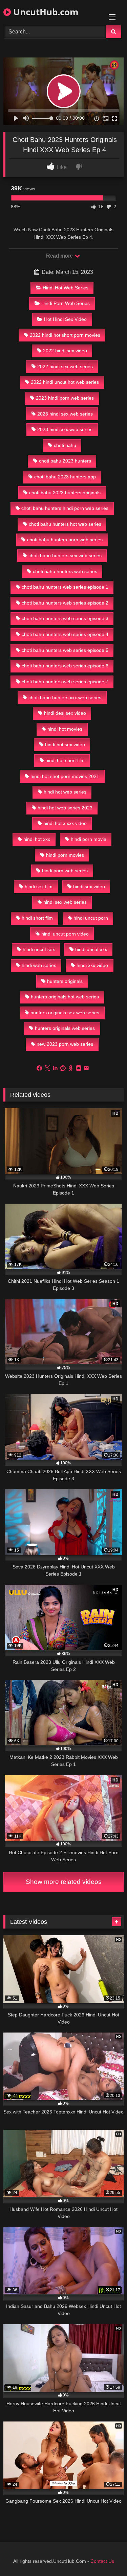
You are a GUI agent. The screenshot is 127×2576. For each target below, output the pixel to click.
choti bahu (65, 445)
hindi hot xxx (37, 839)
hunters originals (65, 981)
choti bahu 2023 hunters (65, 461)
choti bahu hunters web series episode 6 (65, 666)
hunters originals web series (65, 1028)
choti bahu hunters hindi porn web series (65, 508)
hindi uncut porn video (65, 934)
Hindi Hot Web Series (66, 288)
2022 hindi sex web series (65, 367)
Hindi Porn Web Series (66, 303)
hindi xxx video (92, 965)
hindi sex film (39, 887)
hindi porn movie (89, 839)
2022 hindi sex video (65, 351)
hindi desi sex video (65, 713)
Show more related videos (64, 1882)
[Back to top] (106, 2556)
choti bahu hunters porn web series (65, 540)
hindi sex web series (65, 902)
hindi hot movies (65, 729)
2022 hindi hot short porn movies (65, 335)
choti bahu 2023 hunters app (65, 477)
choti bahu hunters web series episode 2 (65, 603)
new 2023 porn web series (65, 1044)
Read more (60, 256)
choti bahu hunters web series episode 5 (65, 650)
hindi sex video (89, 887)
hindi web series (39, 965)
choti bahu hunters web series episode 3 (65, 618)
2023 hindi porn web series (65, 398)
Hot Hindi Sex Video (65, 319)
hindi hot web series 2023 (65, 808)
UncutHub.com (45, 12)
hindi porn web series (65, 871)
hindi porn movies (65, 855)
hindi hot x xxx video (65, 823)
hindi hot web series (65, 792)
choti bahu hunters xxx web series (65, 698)
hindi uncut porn (91, 918)
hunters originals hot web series (65, 997)
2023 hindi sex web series (65, 414)
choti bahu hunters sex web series (65, 556)
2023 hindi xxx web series (65, 429)
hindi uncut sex (39, 949)
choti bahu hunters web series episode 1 (65, 587)
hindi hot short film (65, 760)
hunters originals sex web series (65, 1013)
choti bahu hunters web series (65, 571)
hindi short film (37, 918)
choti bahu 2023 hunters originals (65, 493)
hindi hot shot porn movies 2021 (65, 776)
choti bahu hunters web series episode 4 (65, 634)
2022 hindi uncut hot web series (65, 382)
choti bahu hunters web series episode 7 (65, 682)
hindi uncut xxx (91, 949)
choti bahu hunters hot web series (65, 524)
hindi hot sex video (65, 745)
